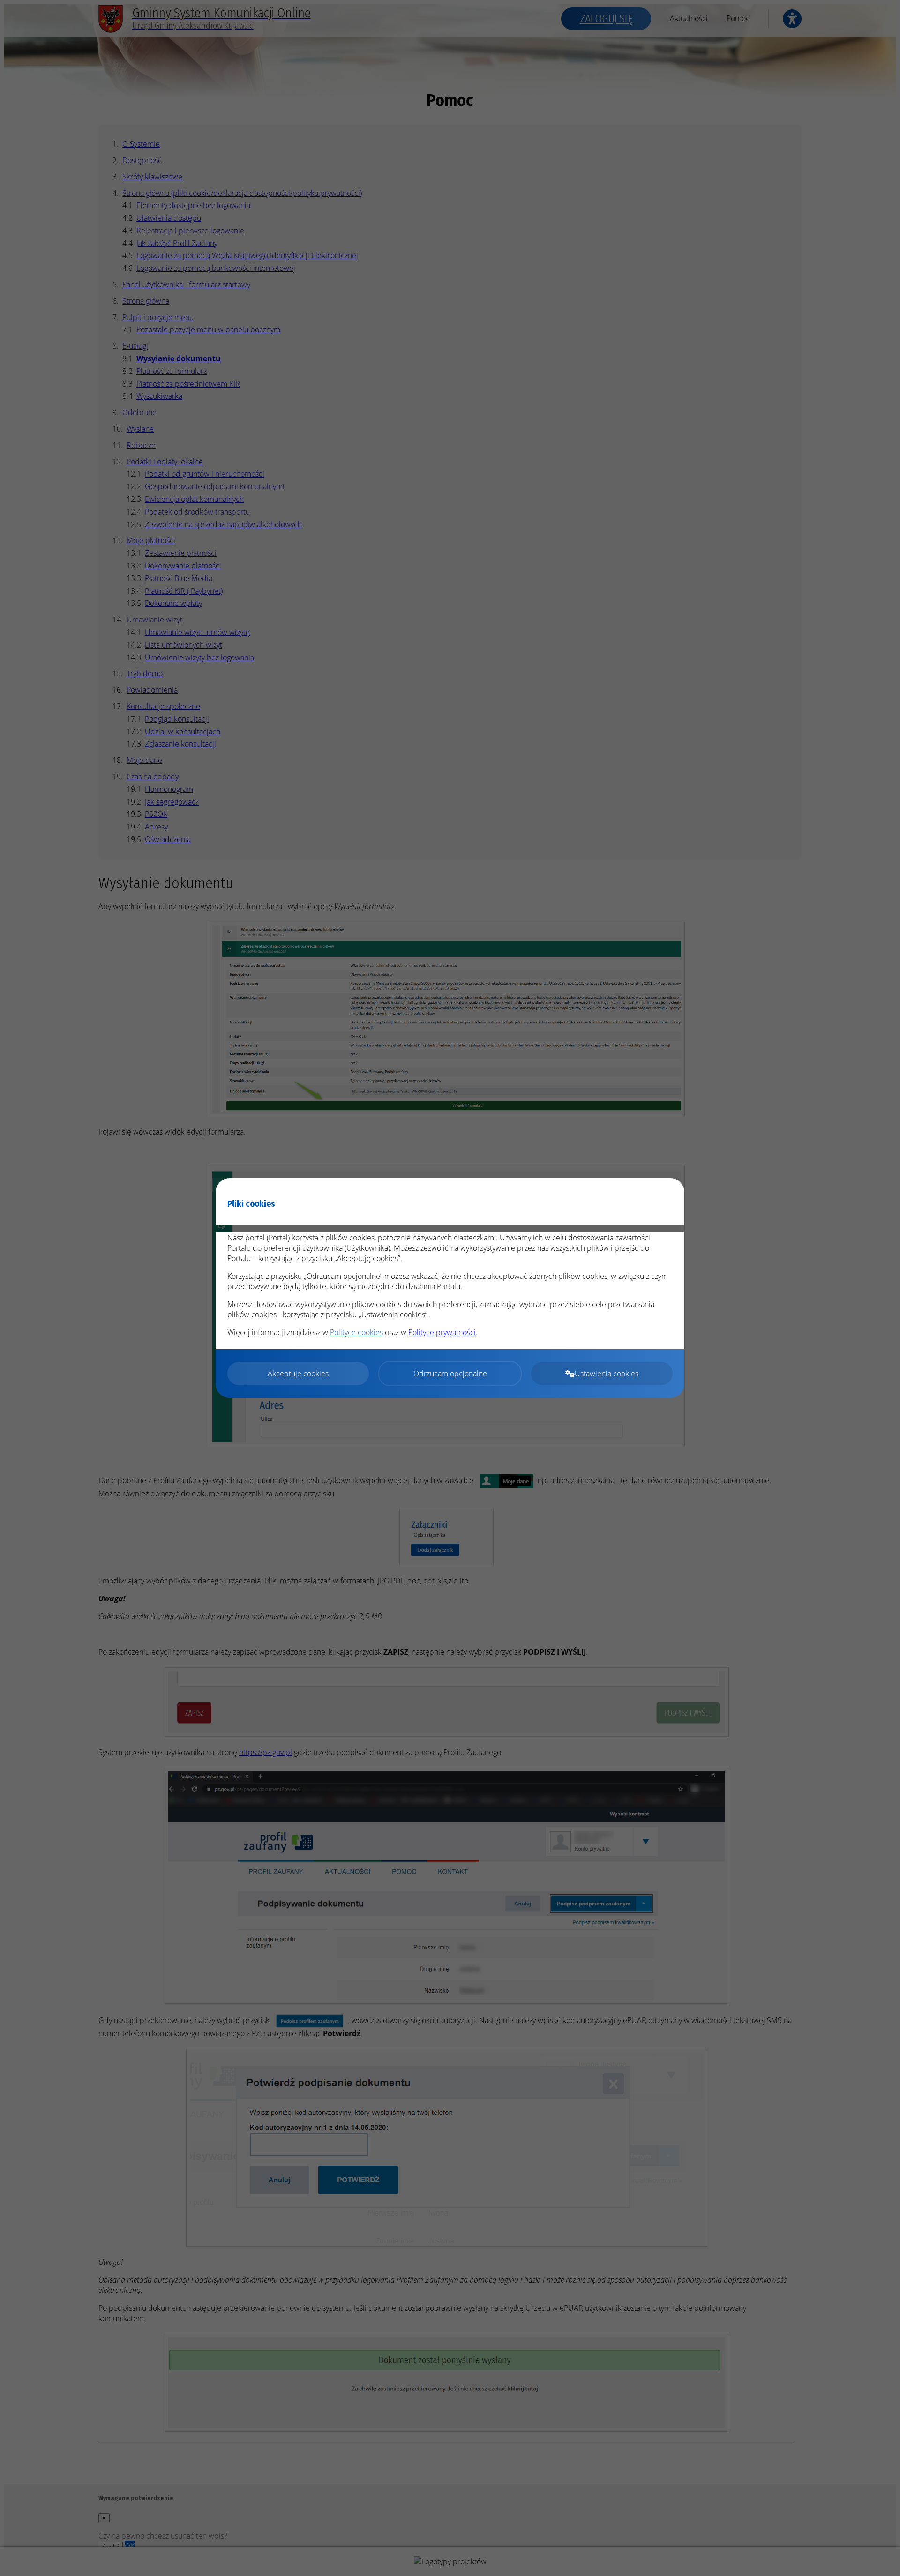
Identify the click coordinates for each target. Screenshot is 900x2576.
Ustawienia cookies (607, 1374)
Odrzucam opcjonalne (450, 1374)
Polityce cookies (356, 1332)
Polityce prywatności (442, 1332)
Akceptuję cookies (298, 1374)
